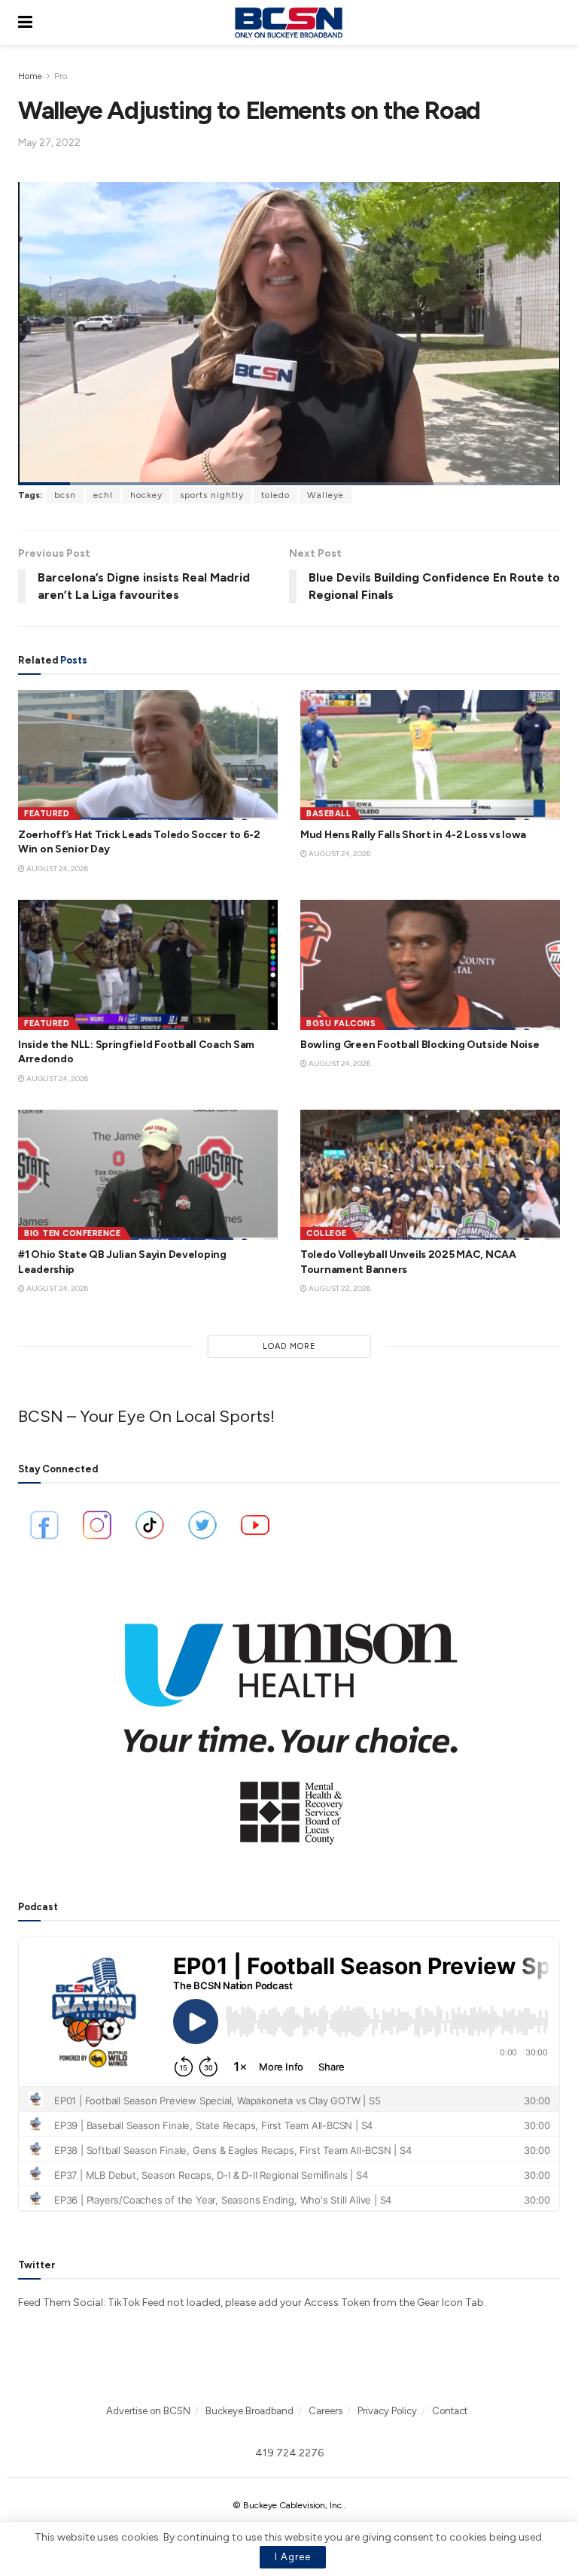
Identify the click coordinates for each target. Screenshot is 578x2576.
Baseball (329, 814)
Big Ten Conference (72, 1233)
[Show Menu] (25, 23)
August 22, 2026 (339, 1288)
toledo (275, 495)
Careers (326, 2411)
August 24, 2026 (56, 869)
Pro (61, 76)
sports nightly (212, 495)
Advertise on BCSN (148, 2411)
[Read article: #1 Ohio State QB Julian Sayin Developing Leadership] (148, 1175)
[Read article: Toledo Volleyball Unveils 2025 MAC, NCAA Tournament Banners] (430, 1175)
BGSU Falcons (341, 1024)
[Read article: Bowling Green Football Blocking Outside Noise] (430, 965)
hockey (146, 495)
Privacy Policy (387, 2411)
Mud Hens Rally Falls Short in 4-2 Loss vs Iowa (413, 835)
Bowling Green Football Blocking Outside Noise (420, 1045)
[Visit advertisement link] (289, 1724)
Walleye (326, 495)
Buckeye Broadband (249, 2411)
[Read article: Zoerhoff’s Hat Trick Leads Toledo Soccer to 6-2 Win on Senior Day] (148, 755)
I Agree (293, 2557)
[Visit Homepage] (288, 23)
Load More (289, 1346)
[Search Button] (552, 23)
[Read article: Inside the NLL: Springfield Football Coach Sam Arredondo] (148, 965)
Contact (450, 2411)
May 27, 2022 (49, 143)
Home (30, 76)
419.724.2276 (289, 2453)
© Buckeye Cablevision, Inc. (288, 2505)
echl (103, 495)
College (327, 1233)
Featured (47, 814)
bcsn (65, 495)
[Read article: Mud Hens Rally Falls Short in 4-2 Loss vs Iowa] (430, 755)
